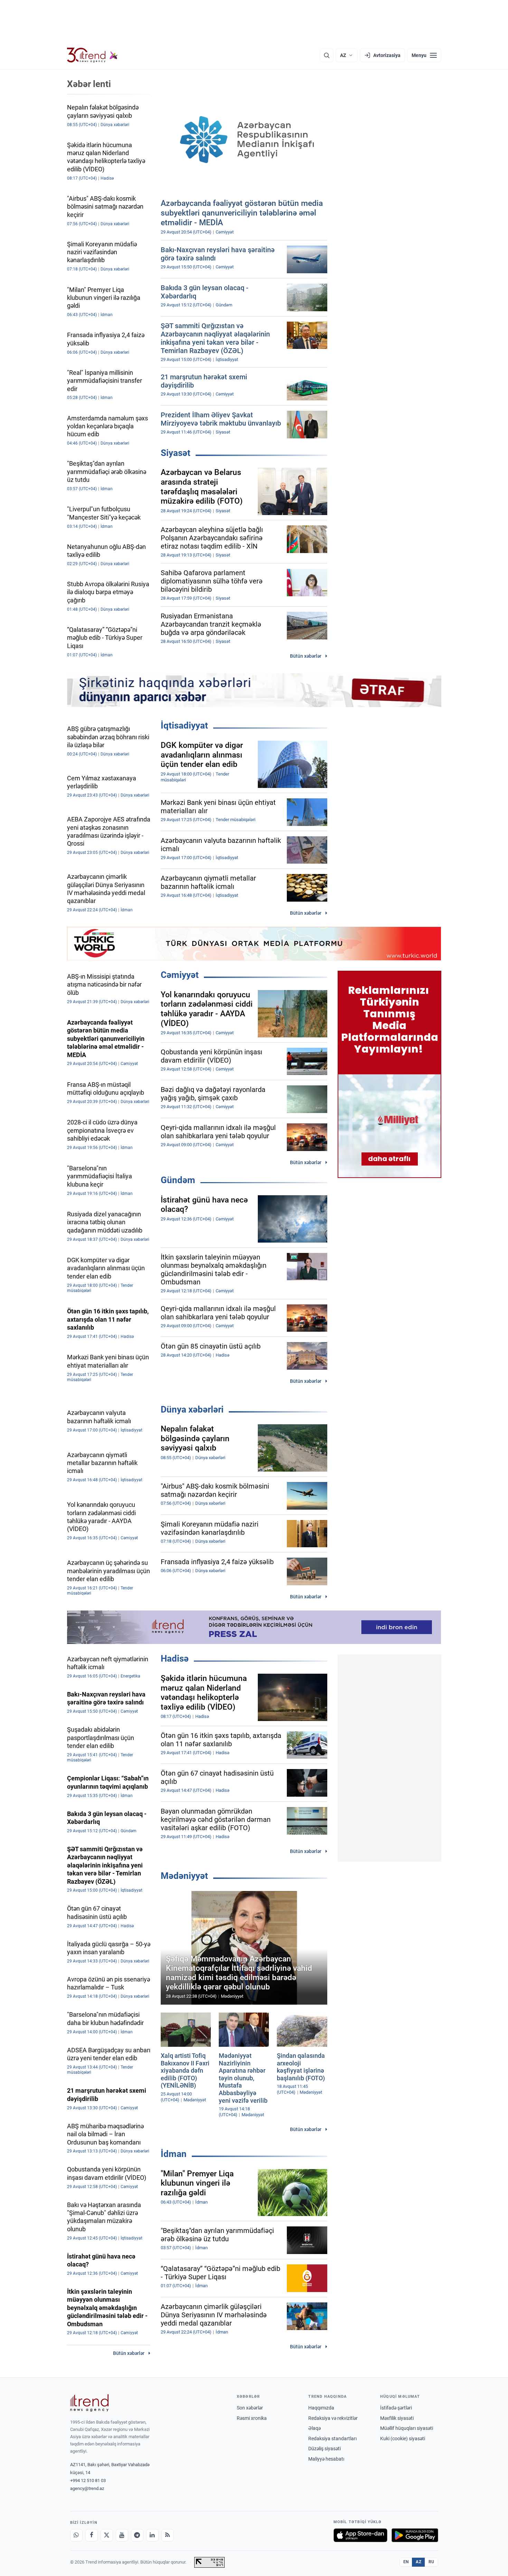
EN (406, 2562)
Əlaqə (314, 2428)
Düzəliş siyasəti (324, 2449)
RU (431, 2562)
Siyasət (176, 453)
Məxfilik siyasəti (397, 2418)
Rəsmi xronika (252, 2418)
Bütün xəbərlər (306, 656)
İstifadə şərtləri (396, 2408)
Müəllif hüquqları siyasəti (407, 2428)
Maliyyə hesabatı (326, 2459)
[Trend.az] (93, 55)
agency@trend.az (87, 2488)
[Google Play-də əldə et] (415, 2535)
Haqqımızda (321, 2408)
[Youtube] (122, 2535)
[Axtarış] (327, 55)
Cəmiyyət (180, 975)
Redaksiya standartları (332, 2439)
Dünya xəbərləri (192, 1409)
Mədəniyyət (184, 1876)
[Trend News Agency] (90, 2403)
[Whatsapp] (76, 2535)
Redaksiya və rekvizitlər (333, 2418)
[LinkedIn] (152, 2535)
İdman (174, 2154)
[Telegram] (137, 2535)
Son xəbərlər (250, 2408)
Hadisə (175, 1658)
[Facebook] (92, 2535)
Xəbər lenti (89, 84)
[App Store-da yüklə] (360, 2535)
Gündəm (178, 1180)
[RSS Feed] (168, 2535)
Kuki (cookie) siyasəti (403, 2439)
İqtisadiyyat (184, 725)
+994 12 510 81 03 (88, 2480)
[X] (107, 2535)
